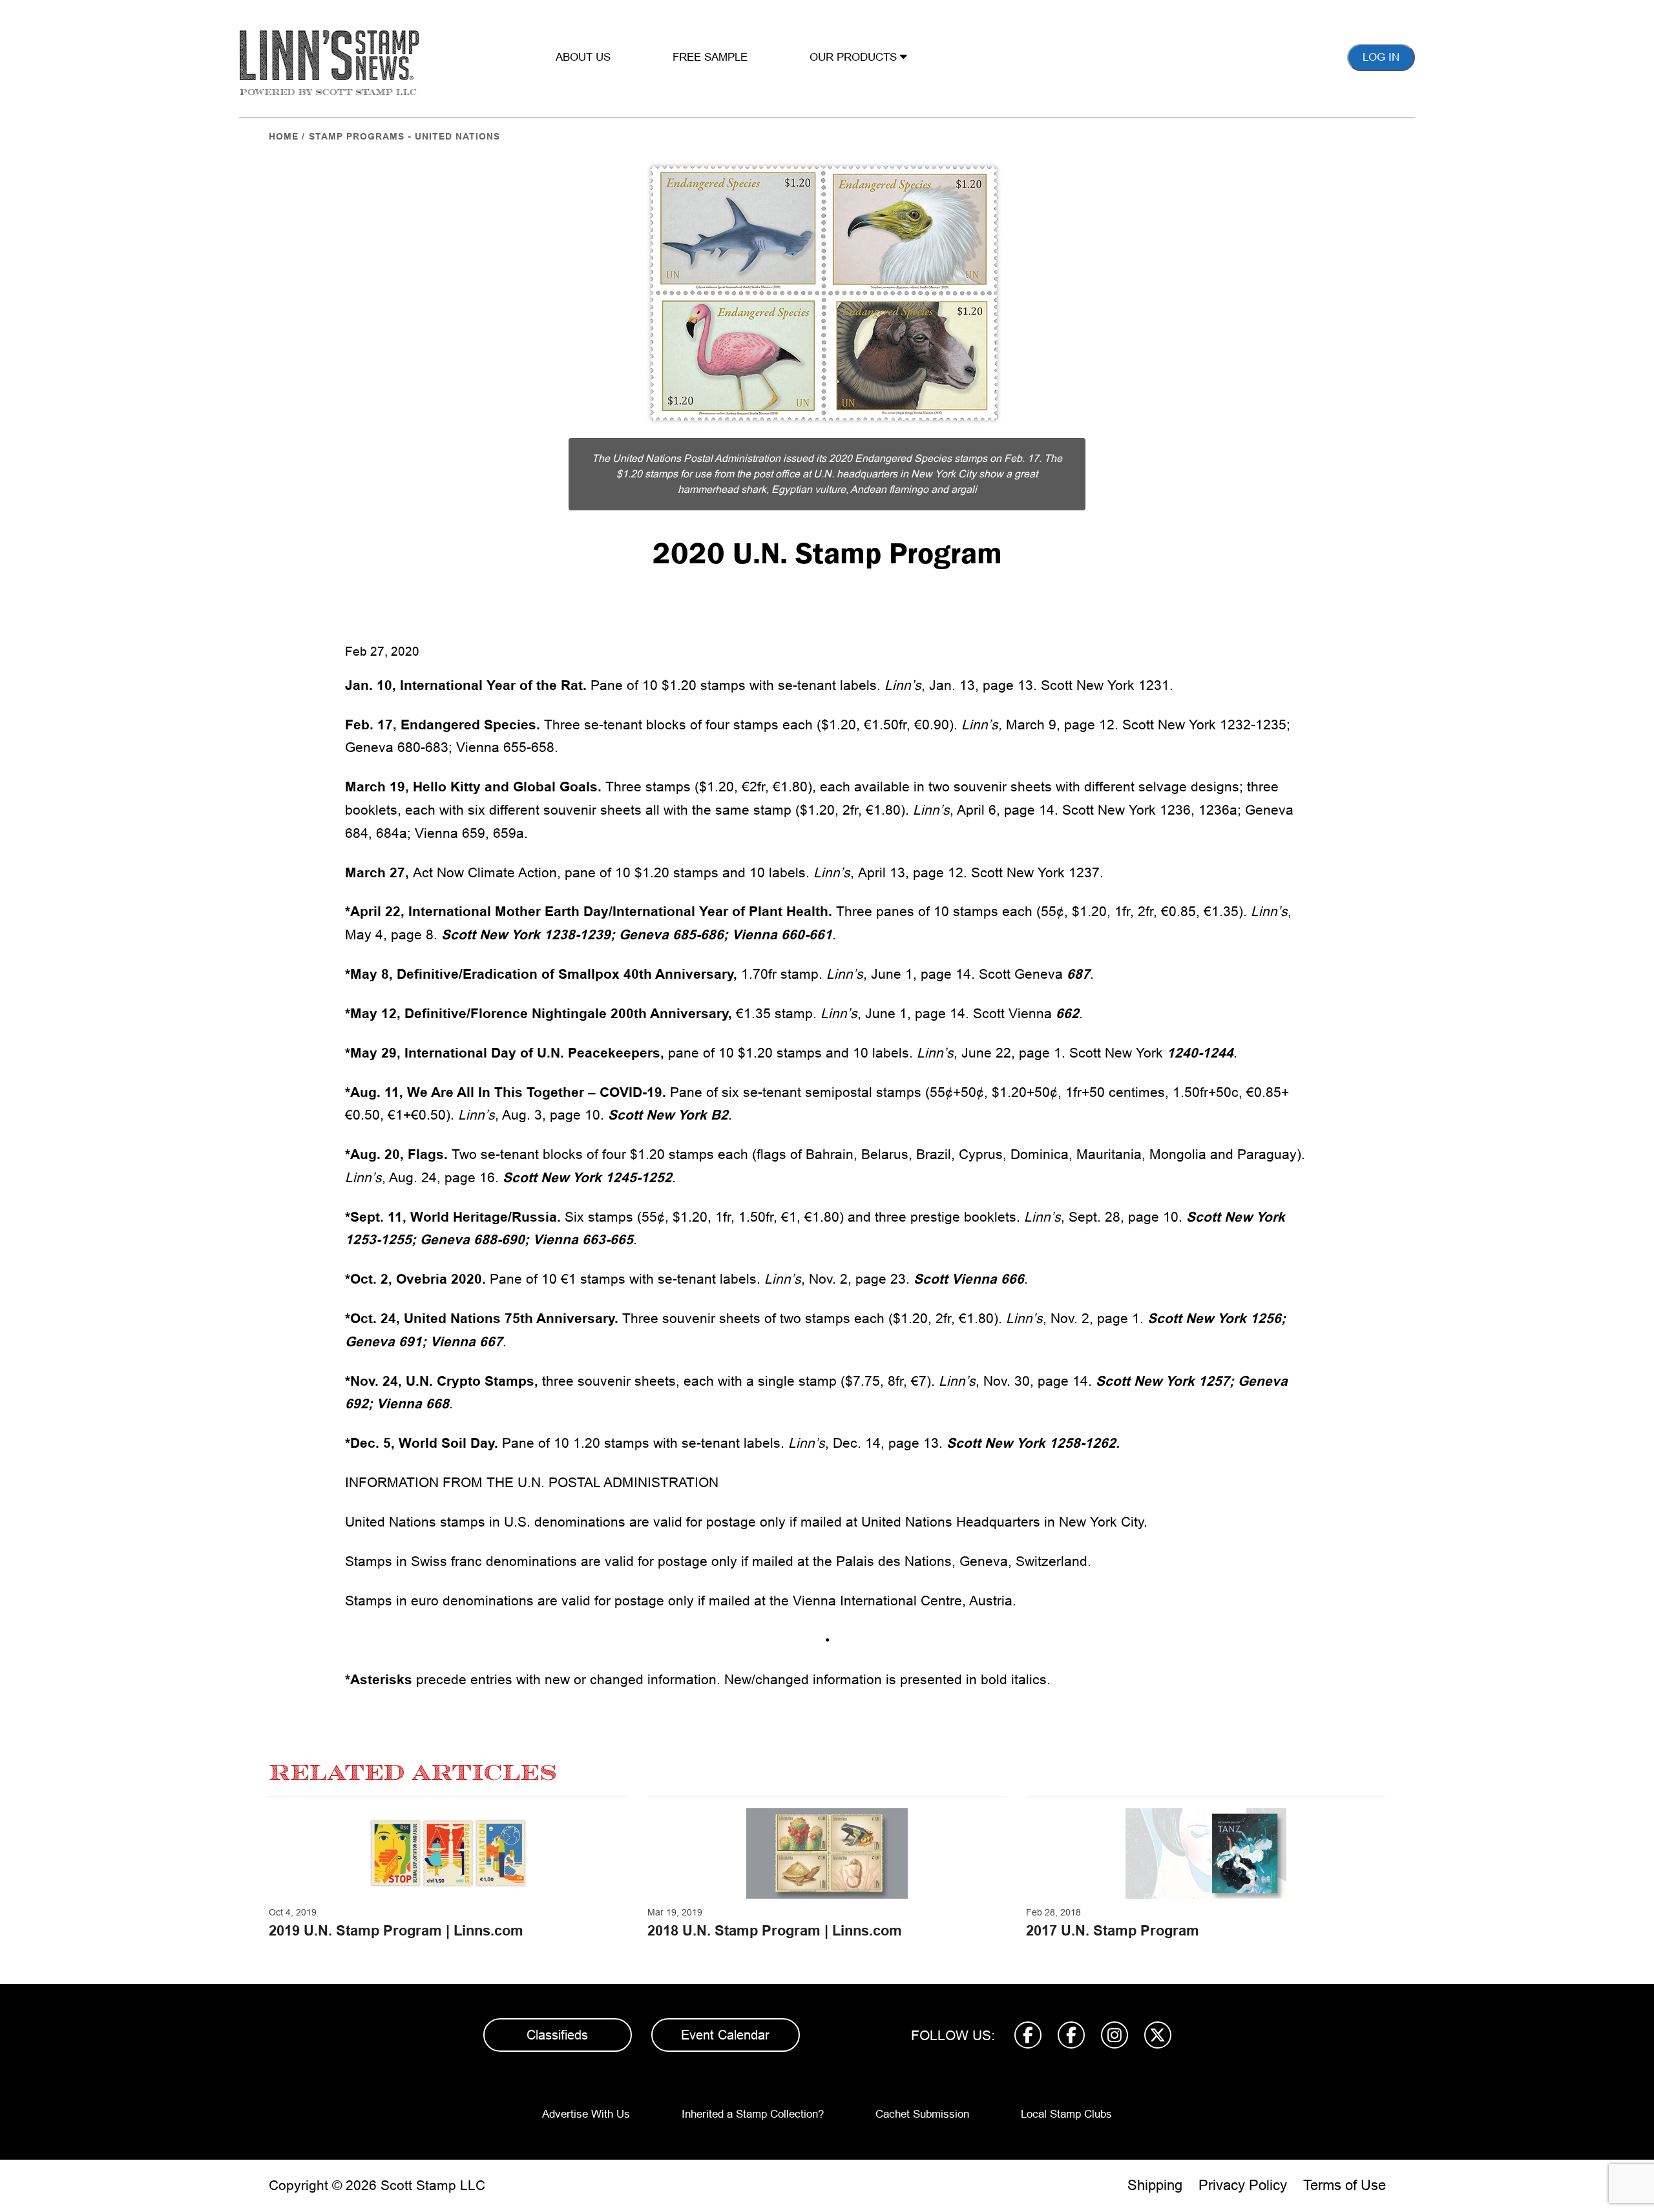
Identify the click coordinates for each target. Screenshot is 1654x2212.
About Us (583, 57)
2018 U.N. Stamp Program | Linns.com (775, 1931)
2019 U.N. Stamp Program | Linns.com (396, 1931)
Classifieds (557, 2035)
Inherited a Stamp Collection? (753, 2114)
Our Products (855, 57)
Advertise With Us (586, 2114)
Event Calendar (725, 2035)
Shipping (1155, 2185)
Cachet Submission (922, 2114)
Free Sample (710, 57)
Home (284, 136)
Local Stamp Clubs (1066, 2114)
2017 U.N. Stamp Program (1113, 1931)
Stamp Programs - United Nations (404, 136)
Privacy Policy (1243, 2185)
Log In (1381, 57)
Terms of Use (1345, 2185)
